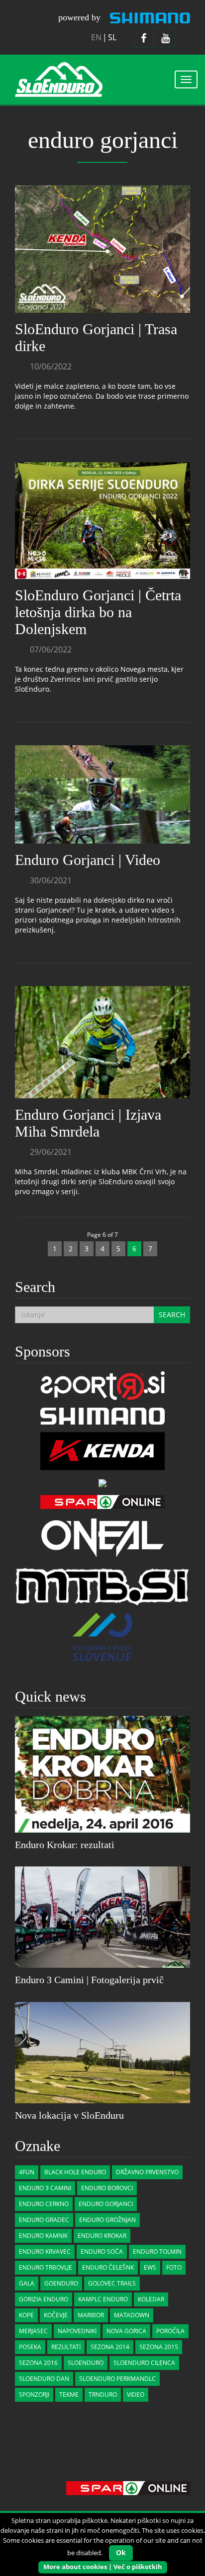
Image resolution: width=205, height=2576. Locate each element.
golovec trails (112, 2283)
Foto (174, 2267)
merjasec (33, 2331)
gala (27, 2283)
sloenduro (86, 2363)
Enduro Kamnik (43, 2236)
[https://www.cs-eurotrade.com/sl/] (102, 1415)
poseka (30, 2347)
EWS (150, 2267)
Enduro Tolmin (157, 2252)
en (96, 37)
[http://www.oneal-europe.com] (102, 1537)
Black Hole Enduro (75, 2172)
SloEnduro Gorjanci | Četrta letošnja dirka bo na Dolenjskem (98, 612)
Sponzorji (34, 2395)
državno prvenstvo (147, 2172)
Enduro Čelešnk (108, 2267)
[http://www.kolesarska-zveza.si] (102, 1636)
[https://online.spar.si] (102, 1501)
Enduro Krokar (102, 2236)
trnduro (103, 2395)
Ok (121, 2552)
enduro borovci (107, 2188)
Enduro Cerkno (44, 2204)
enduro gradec (44, 2220)
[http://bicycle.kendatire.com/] (102, 1450)
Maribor (91, 2315)
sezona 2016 (38, 2363)
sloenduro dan (44, 2379)
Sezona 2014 (110, 2347)
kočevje (56, 2315)
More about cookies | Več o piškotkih (103, 2567)
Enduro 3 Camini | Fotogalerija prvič (89, 1980)
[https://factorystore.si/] (102, 1482)
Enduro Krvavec (45, 2252)
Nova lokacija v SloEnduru (69, 2115)
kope (26, 2315)
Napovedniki (77, 2331)
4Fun (27, 2172)
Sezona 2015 (159, 2347)
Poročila (170, 2331)
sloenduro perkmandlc (117, 2379)
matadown (132, 2315)
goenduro (61, 2283)
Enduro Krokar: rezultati (65, 1845)
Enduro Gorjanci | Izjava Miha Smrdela (88, 1123)
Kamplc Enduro (103, 2299)
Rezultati (66, 2347)
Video (136, 2395)
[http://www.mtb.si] (102, 1585)
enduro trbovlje (46, 2267)
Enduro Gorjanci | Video (88, 860)
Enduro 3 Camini (45, 2188)
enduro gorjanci (106, 2204)
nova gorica (126, 2331)
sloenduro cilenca (144, 2363)
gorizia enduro (44, 2299)
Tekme (69, 2395)
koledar (151, 2299)
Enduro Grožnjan (107, 2220)
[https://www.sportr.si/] (102, 1385)
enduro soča (102, 2252)
